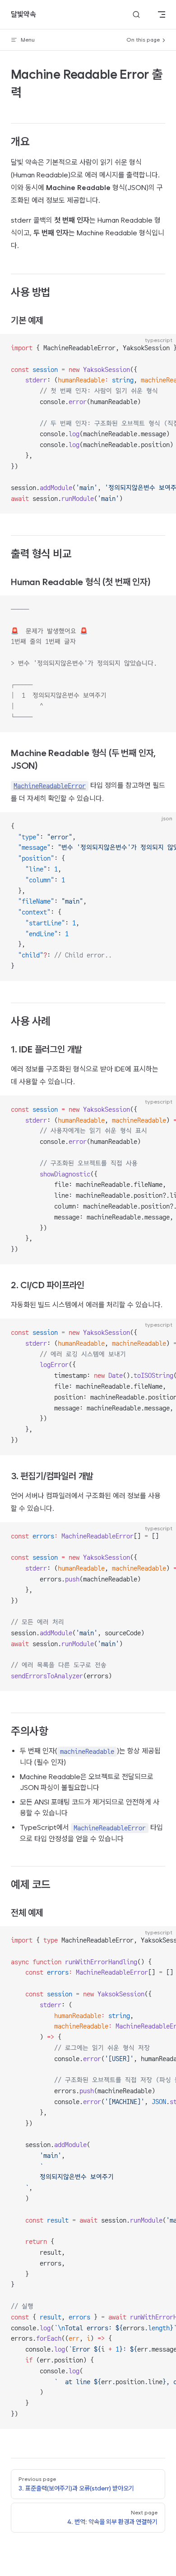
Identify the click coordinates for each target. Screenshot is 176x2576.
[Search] (136, 15)
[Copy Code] (162, 348)
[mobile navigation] (162, 14)
